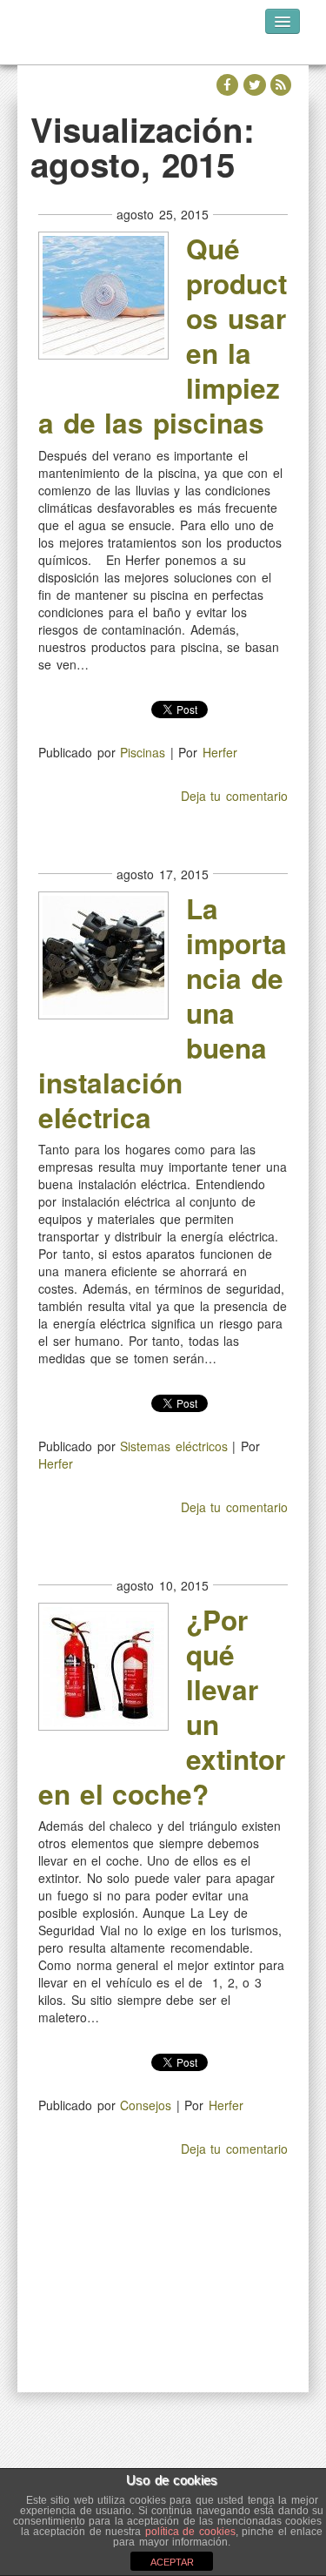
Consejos (146, 2105)
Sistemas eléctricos (174, 1446)
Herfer (220, 752)
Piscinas (143, 752)
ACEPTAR (172, 2562)
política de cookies (190, 2532)
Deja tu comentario (234, 796)
